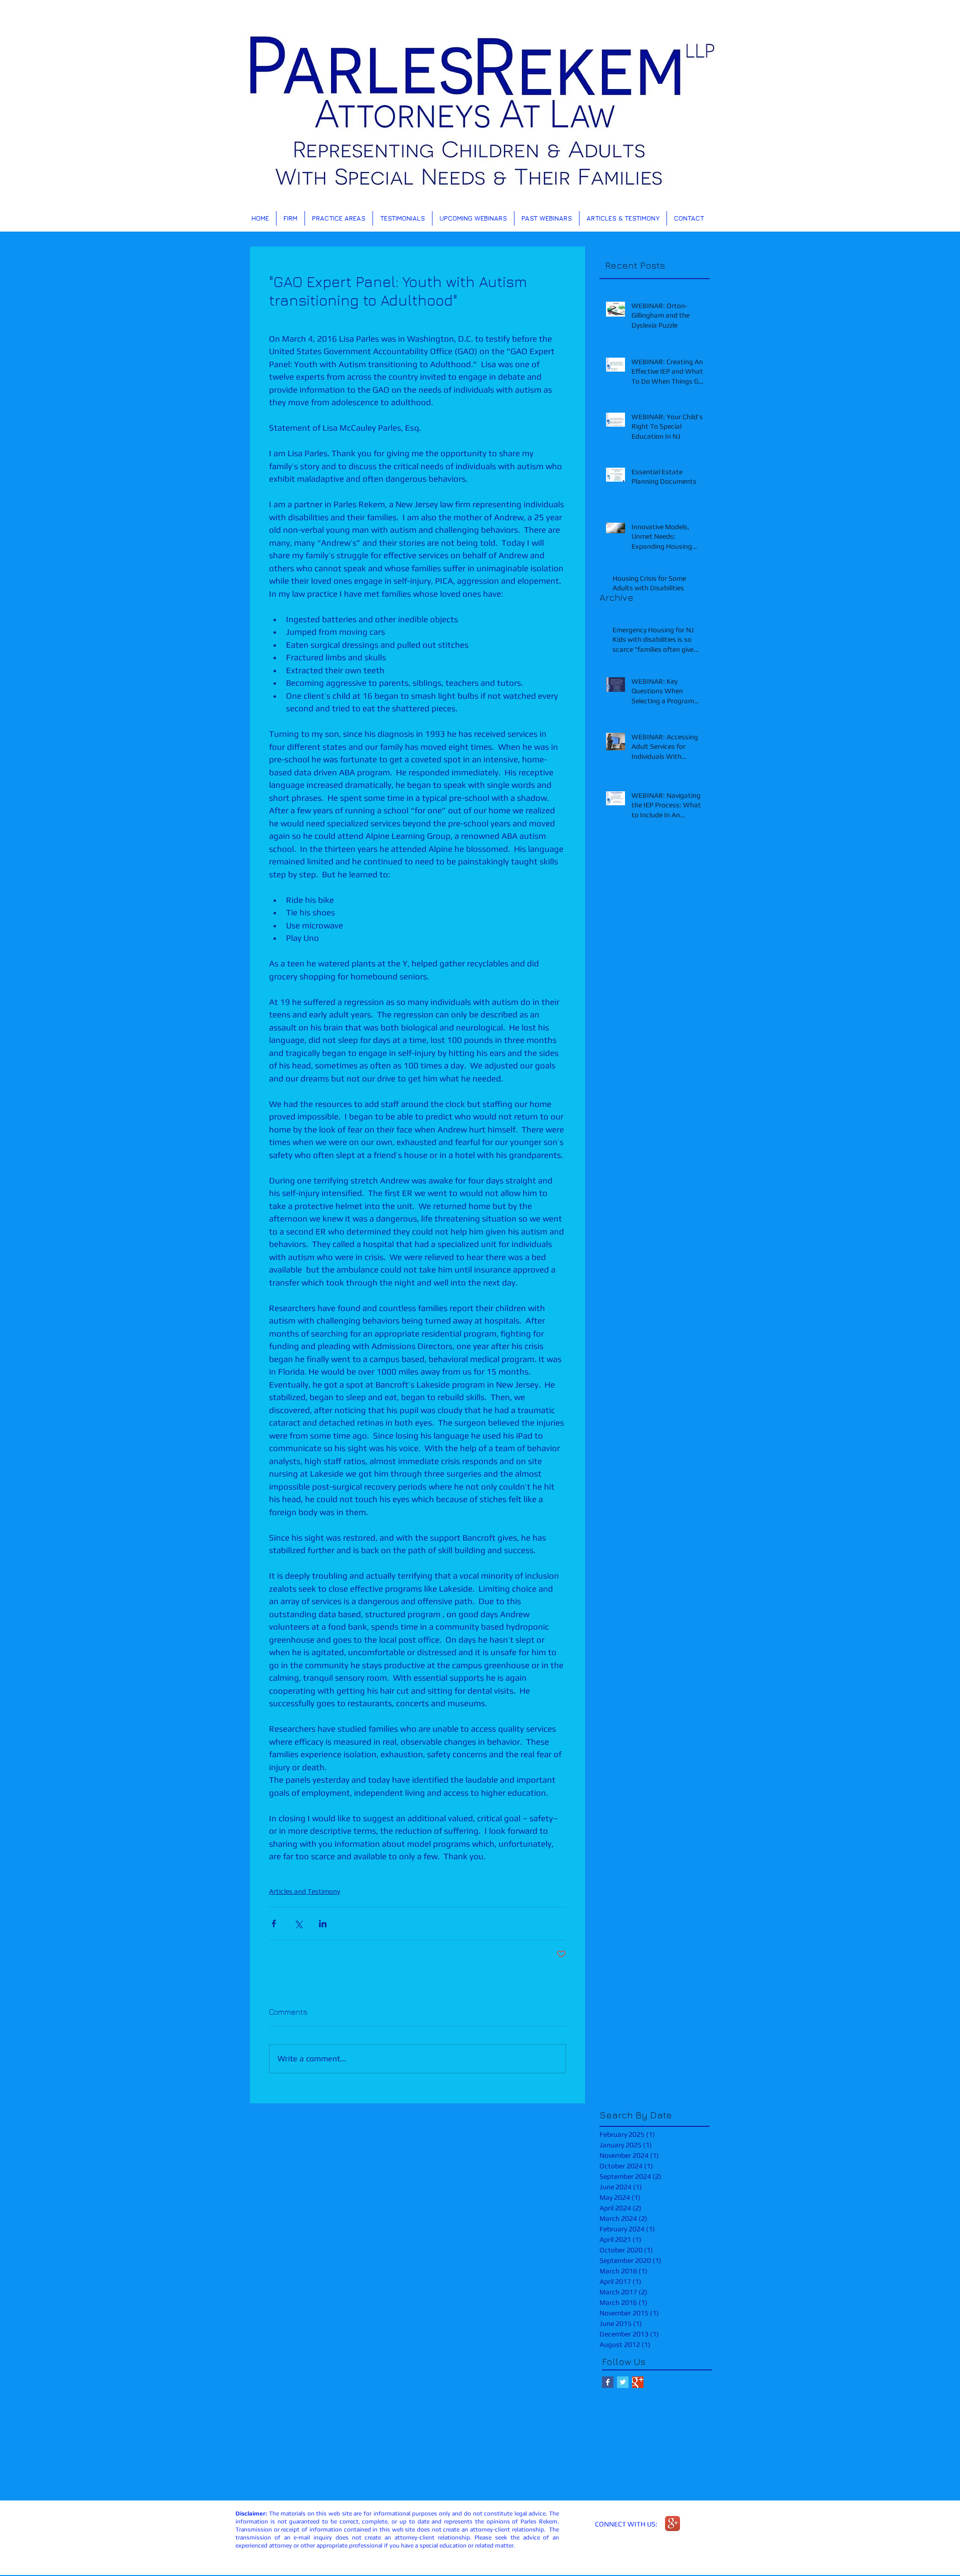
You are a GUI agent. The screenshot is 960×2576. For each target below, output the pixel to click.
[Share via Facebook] (274, 1923)
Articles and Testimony (304, 1891)
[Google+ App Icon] (672, 2523)
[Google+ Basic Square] (638, 2382)
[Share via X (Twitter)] (298, 1923)
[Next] (904, 116)
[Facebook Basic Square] (608, 2382)
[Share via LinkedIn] (323, 1923)
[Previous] (56, 116)
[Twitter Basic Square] (623, 2382)
